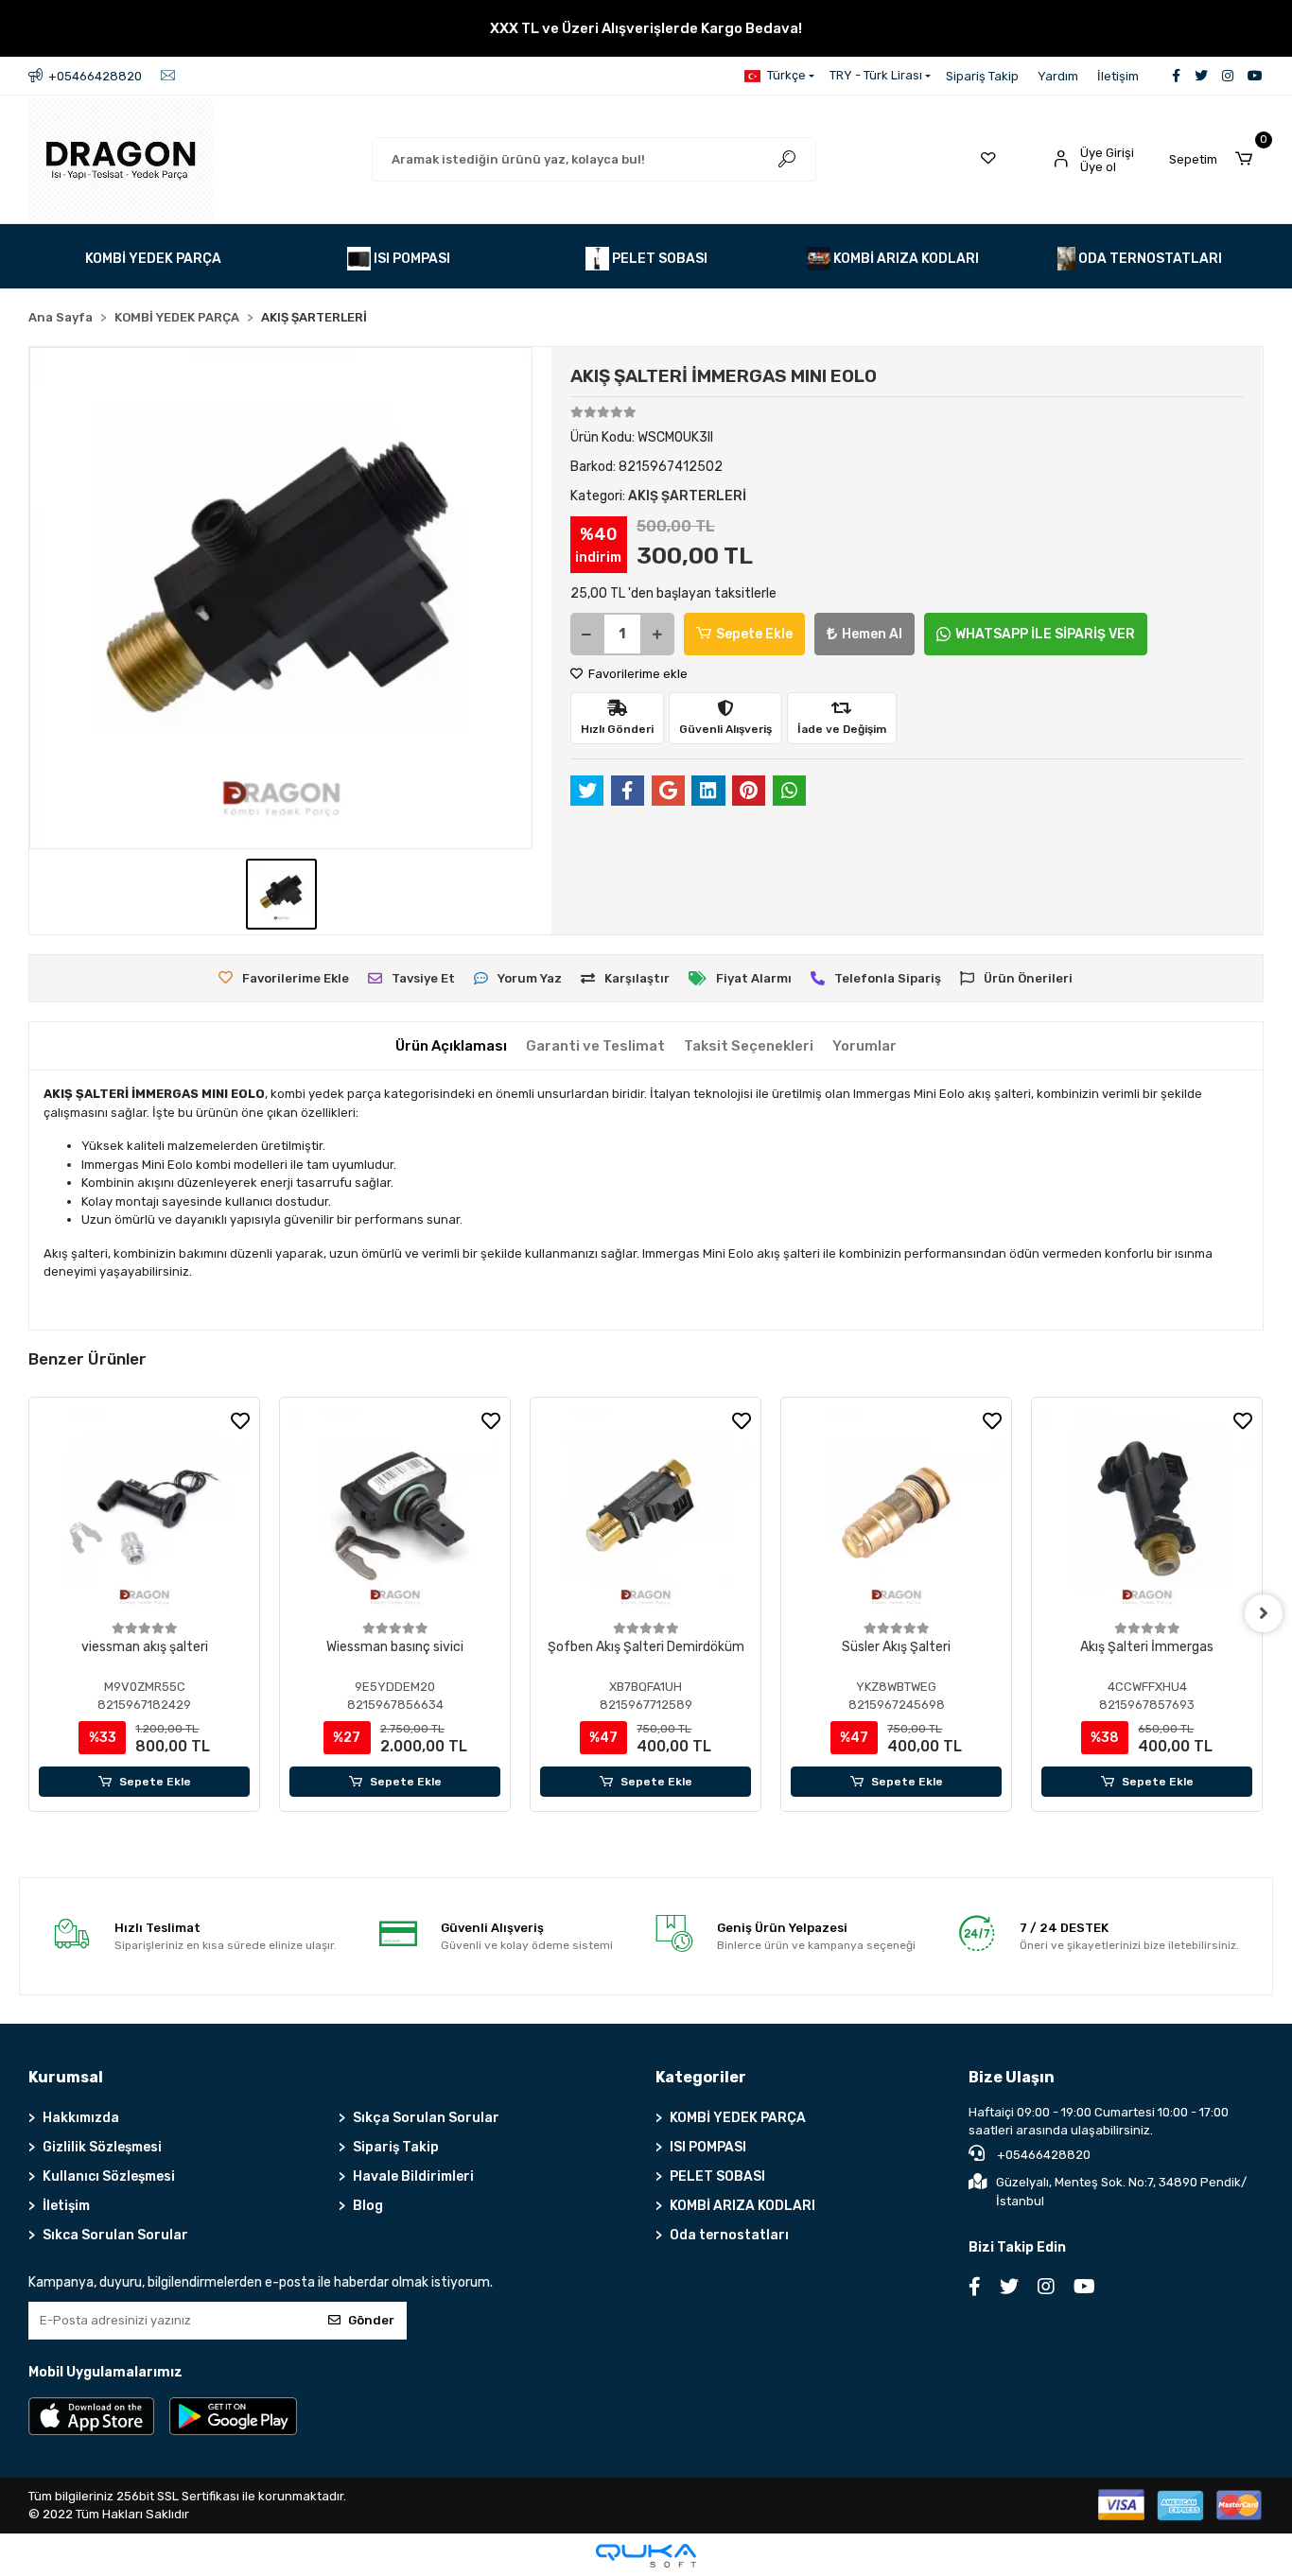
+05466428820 (1042, 2155)
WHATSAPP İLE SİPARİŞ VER (1045, 634)
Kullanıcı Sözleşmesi (109, 2176)
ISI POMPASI (708, 2147)
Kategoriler (701, 2077)
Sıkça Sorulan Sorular (426, 2118)
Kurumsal (66, 2077)
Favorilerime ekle (637, 674)
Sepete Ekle (754, 634)
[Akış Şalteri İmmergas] (1147, 1513)
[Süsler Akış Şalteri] (896, 1513)
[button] (1216, 160)
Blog (368, 2206)
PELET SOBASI (717, 2176)
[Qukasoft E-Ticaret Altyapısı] (646, 2556)
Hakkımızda (81, 2118)
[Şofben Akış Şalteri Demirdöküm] (646, 1513)
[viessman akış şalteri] (144, 1513)
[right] (1264, 1613)
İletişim (1118, 76)
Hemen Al (872, 634)
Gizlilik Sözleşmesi (102, 2147)
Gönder (371, 2320)
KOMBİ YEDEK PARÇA (738, 2118)
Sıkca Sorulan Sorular (115, 2235)
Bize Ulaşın (1012, 2077)
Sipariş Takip (982, 76)
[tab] (451, 1046)
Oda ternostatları (729, 2235)
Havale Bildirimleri (413, 2176)
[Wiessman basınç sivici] (395, 1513)
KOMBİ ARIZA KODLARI (742, 2206)
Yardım (1058, 76)
